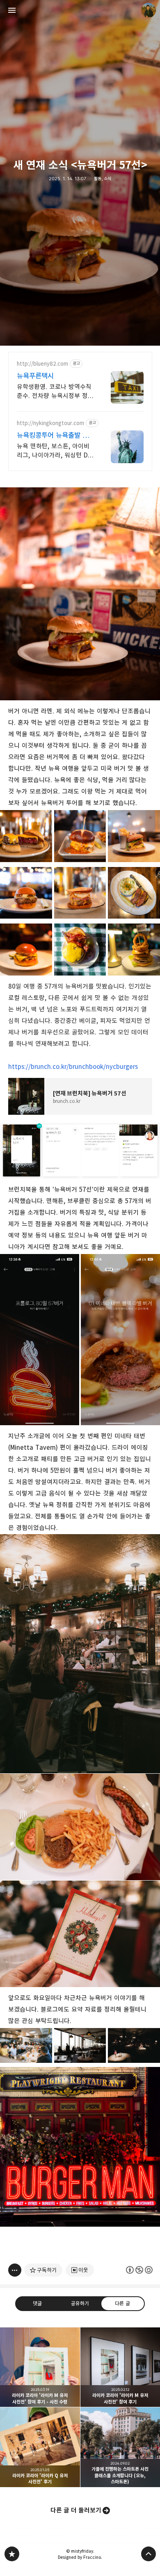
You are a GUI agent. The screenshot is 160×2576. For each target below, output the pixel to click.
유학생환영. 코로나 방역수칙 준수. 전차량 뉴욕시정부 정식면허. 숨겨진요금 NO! (55, 392)
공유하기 (80, 2303)
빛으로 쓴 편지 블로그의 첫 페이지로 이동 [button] (80, 10)
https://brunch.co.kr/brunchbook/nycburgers (73, 1067)
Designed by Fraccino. (80, 2557)
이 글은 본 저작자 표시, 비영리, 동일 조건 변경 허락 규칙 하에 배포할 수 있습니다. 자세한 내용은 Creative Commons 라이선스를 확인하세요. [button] (139, 2270)
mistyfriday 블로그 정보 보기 (149, 10)
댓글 (37, 2303)
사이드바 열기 (12, 10)
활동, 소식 (103, 179)
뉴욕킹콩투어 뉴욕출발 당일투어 (53, 436)
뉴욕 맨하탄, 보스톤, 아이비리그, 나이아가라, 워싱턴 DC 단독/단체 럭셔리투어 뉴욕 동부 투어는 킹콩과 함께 (56, 451)
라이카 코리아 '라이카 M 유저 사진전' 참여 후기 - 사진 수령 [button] (40, 2367)
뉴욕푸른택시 (35, 376)
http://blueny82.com (42, 364)
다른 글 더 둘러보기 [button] (76, 2510)
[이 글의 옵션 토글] (15, 2270)
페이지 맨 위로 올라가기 (149, 2554)
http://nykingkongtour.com (50, 423)
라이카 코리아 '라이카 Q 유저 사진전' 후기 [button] (40, 2447)
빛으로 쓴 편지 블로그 (12, 2554)
